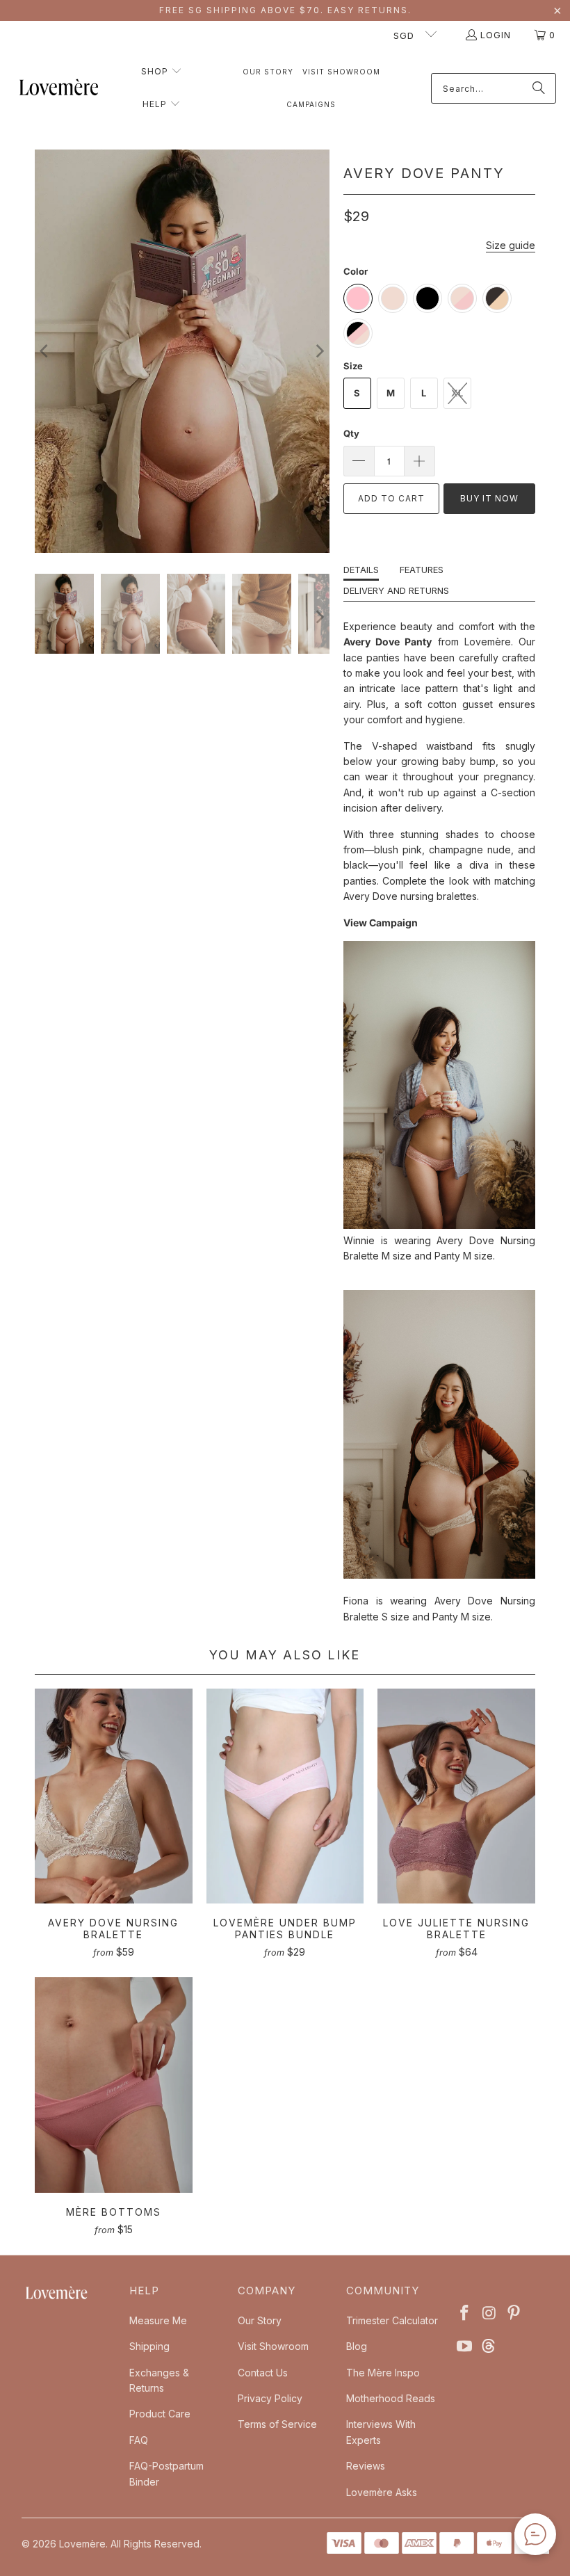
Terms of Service (277, 2424)
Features (422, 570)
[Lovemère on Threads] (487, 2347)
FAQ (139, 2440)
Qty (351, 433)
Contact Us (263, 2373)
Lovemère (82, 2544)
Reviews (366, 2466)
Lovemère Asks (382, 2492)
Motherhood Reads (391, 2398)
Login (496, 35)
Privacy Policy (270, 2398)
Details (361, 570)
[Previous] (45, 351)
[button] (162, 72)
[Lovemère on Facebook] (465, 2313)
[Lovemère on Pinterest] (514, 2313)
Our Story (260, 2320)
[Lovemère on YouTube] (465, 2347)
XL (457, 393)
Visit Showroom (273, 2346)
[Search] (539, 88)
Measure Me (158, 2320)
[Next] (319, 351)
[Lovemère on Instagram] (489, 2313)
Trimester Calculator (392, 2320)
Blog (357, 2346)
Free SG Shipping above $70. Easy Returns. (285, 10)
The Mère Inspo (383, 2373)
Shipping (149, 2346)
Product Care (160, 2414)
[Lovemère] (59, 89)
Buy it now (489, 498)
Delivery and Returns (396, 590)
